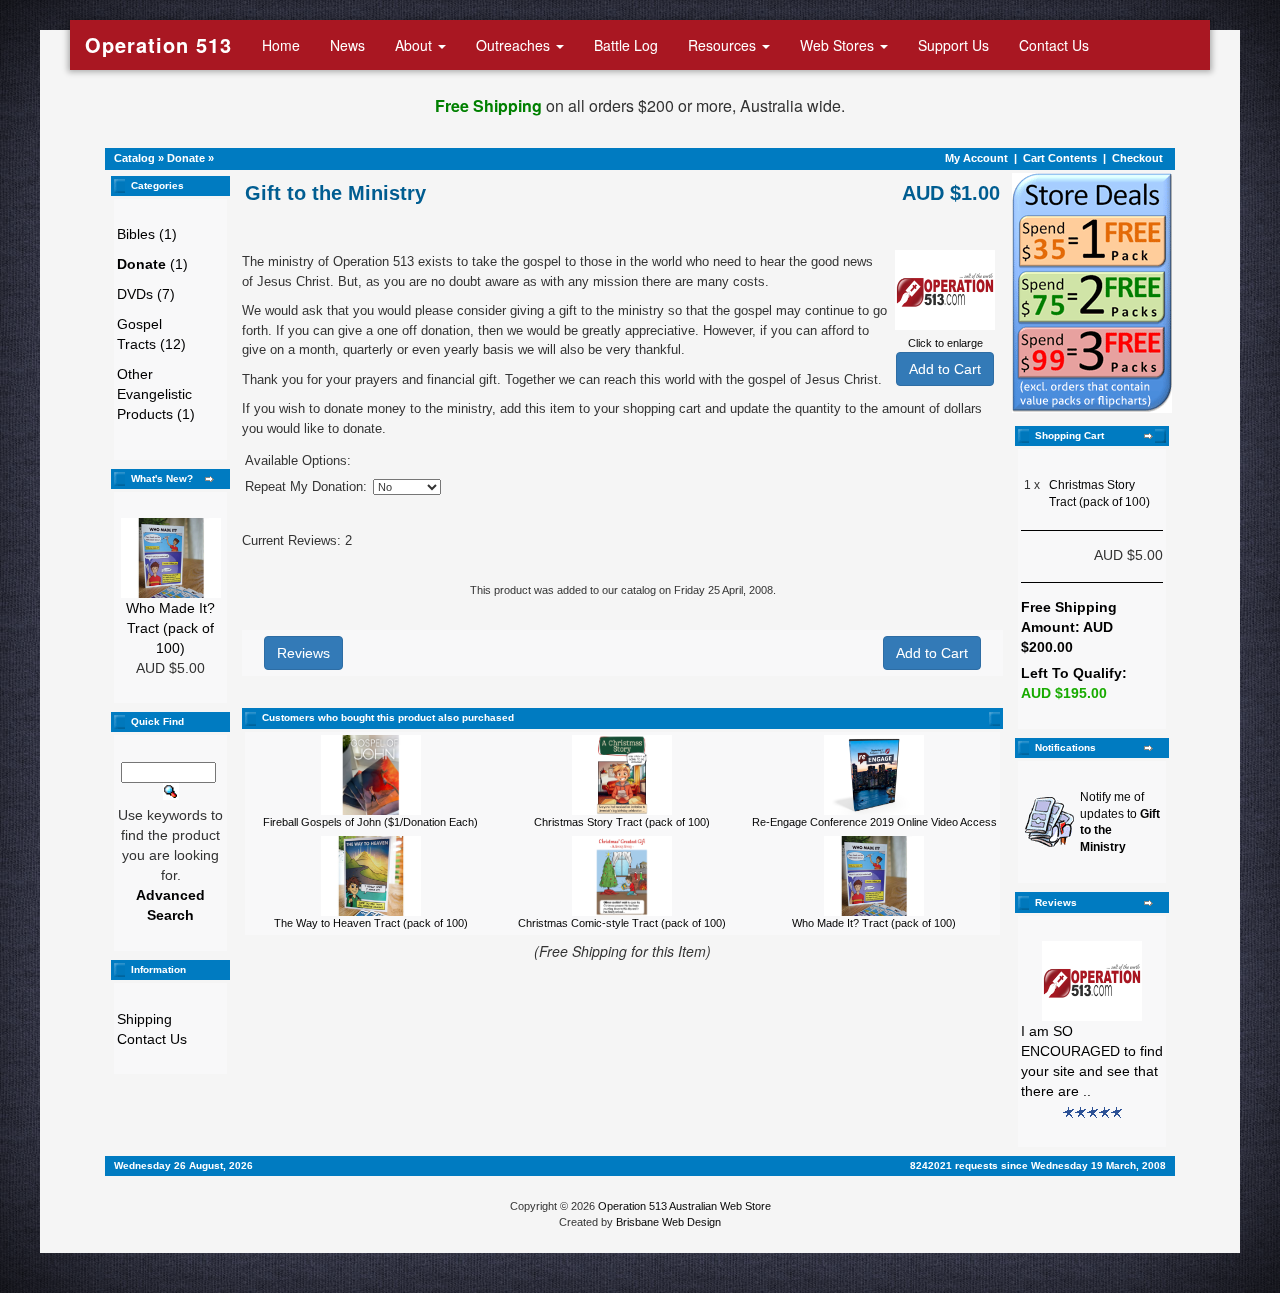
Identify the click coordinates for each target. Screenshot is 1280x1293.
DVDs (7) (146, 294)
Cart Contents (1060, 158)
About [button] (415, 45)
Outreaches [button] (515, 45)
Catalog (134, 158)
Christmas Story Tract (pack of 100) (622, 822)
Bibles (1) (147, 234)
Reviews (303, 653)
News (347, 45)
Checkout (1137, 158)
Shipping (144, 1019)
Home (281, 45)
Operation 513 (158, 44)
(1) (152, 264)
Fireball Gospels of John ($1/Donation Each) (370, 822)
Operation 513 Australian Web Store (684, 1206)
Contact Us (1054, 45)
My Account (976, 158)
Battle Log (626, 45)
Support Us (953, 45)
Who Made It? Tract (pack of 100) (170, 628)
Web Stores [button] (839, 45)
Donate (186, 158)
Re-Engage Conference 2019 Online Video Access (874, 822)
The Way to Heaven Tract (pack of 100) (371, 923)
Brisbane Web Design (668, 1222)
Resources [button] (724, 45)
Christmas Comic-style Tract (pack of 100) (622, 923)
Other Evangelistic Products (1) (156, 394)
